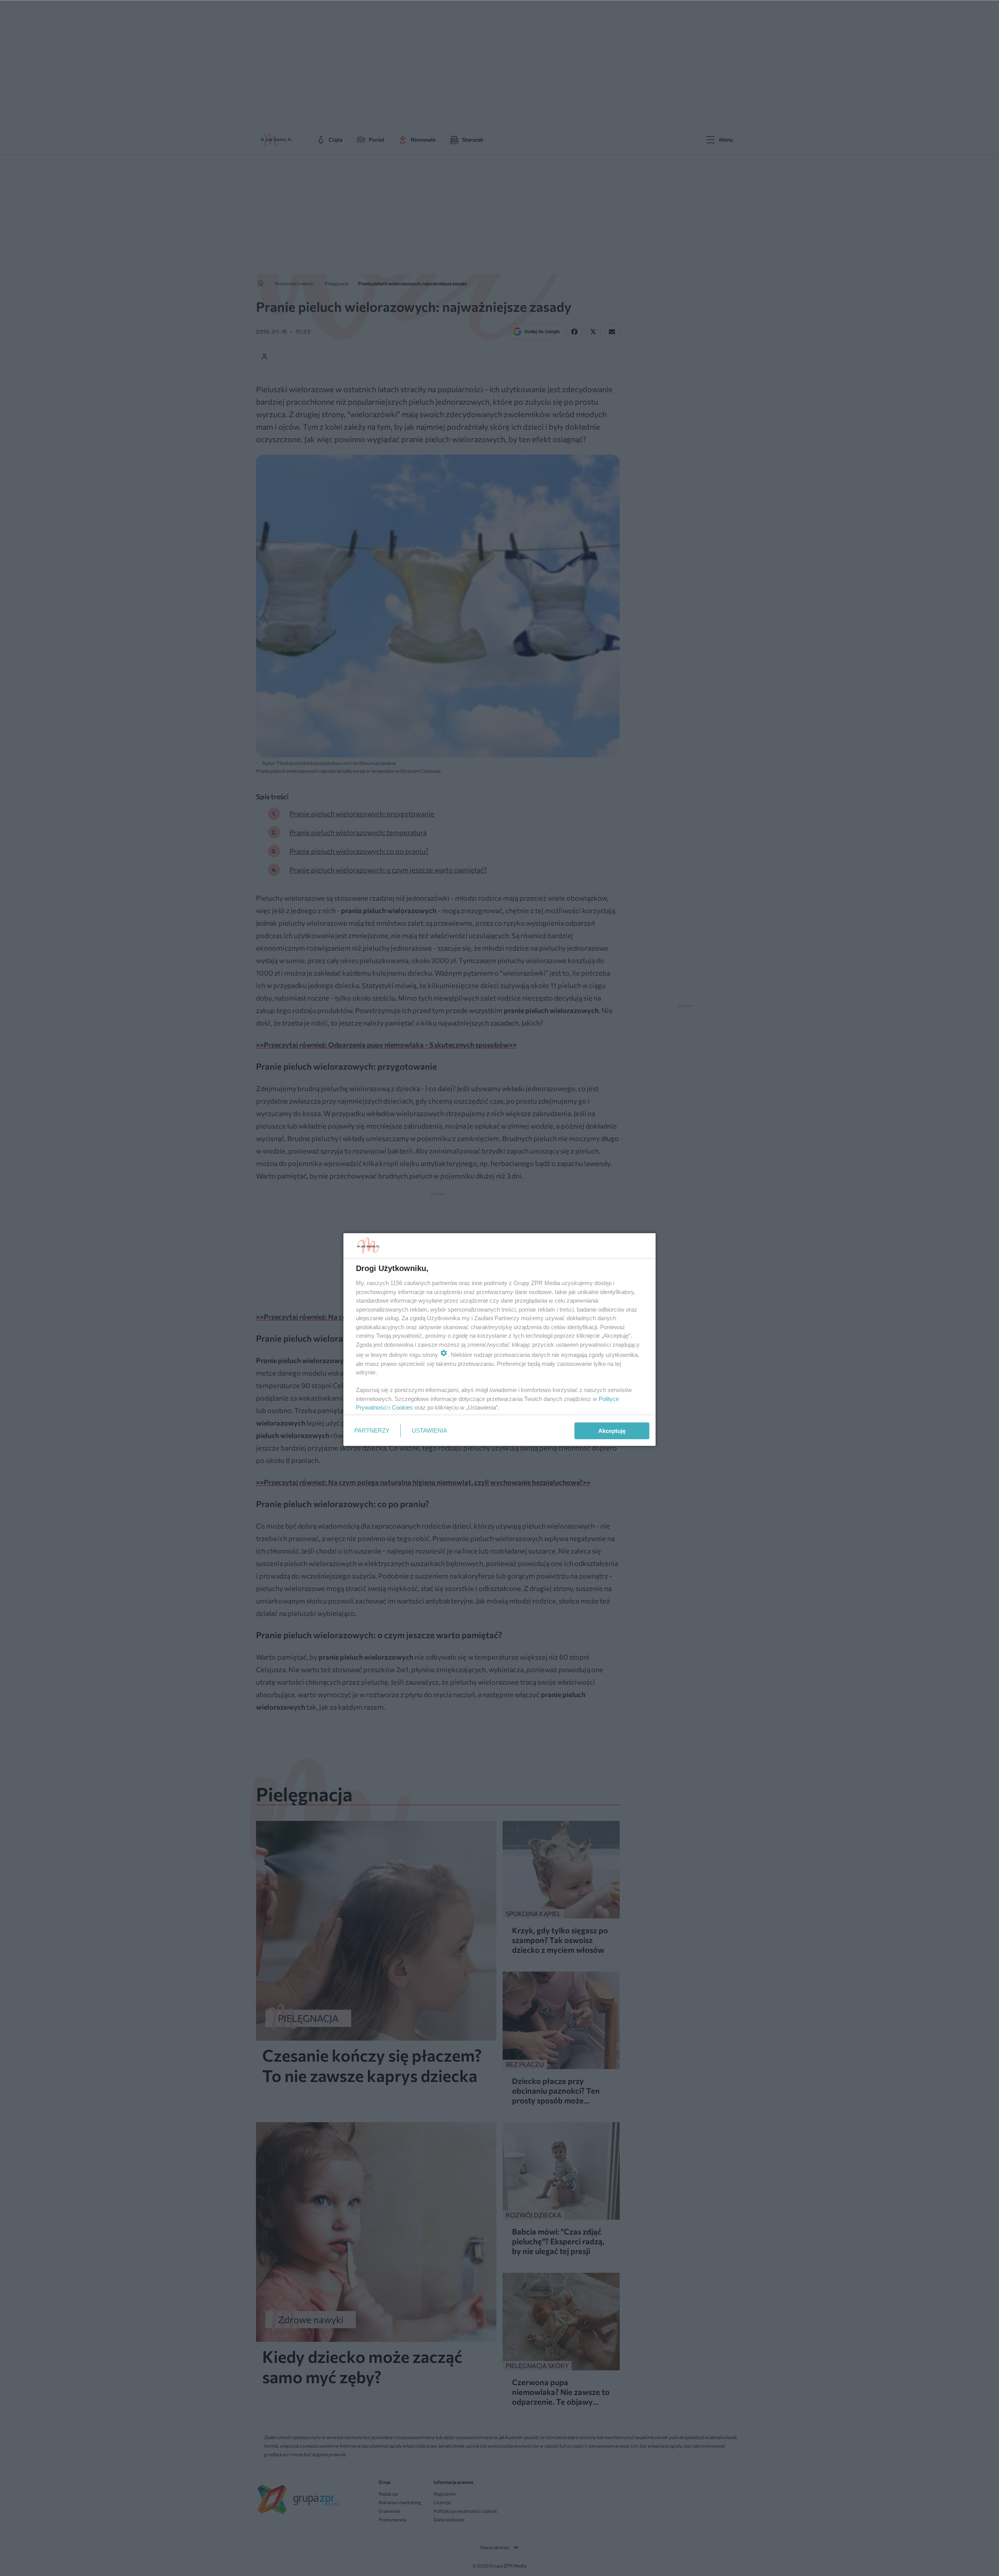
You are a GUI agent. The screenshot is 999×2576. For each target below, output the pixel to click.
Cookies (402, 1407)
